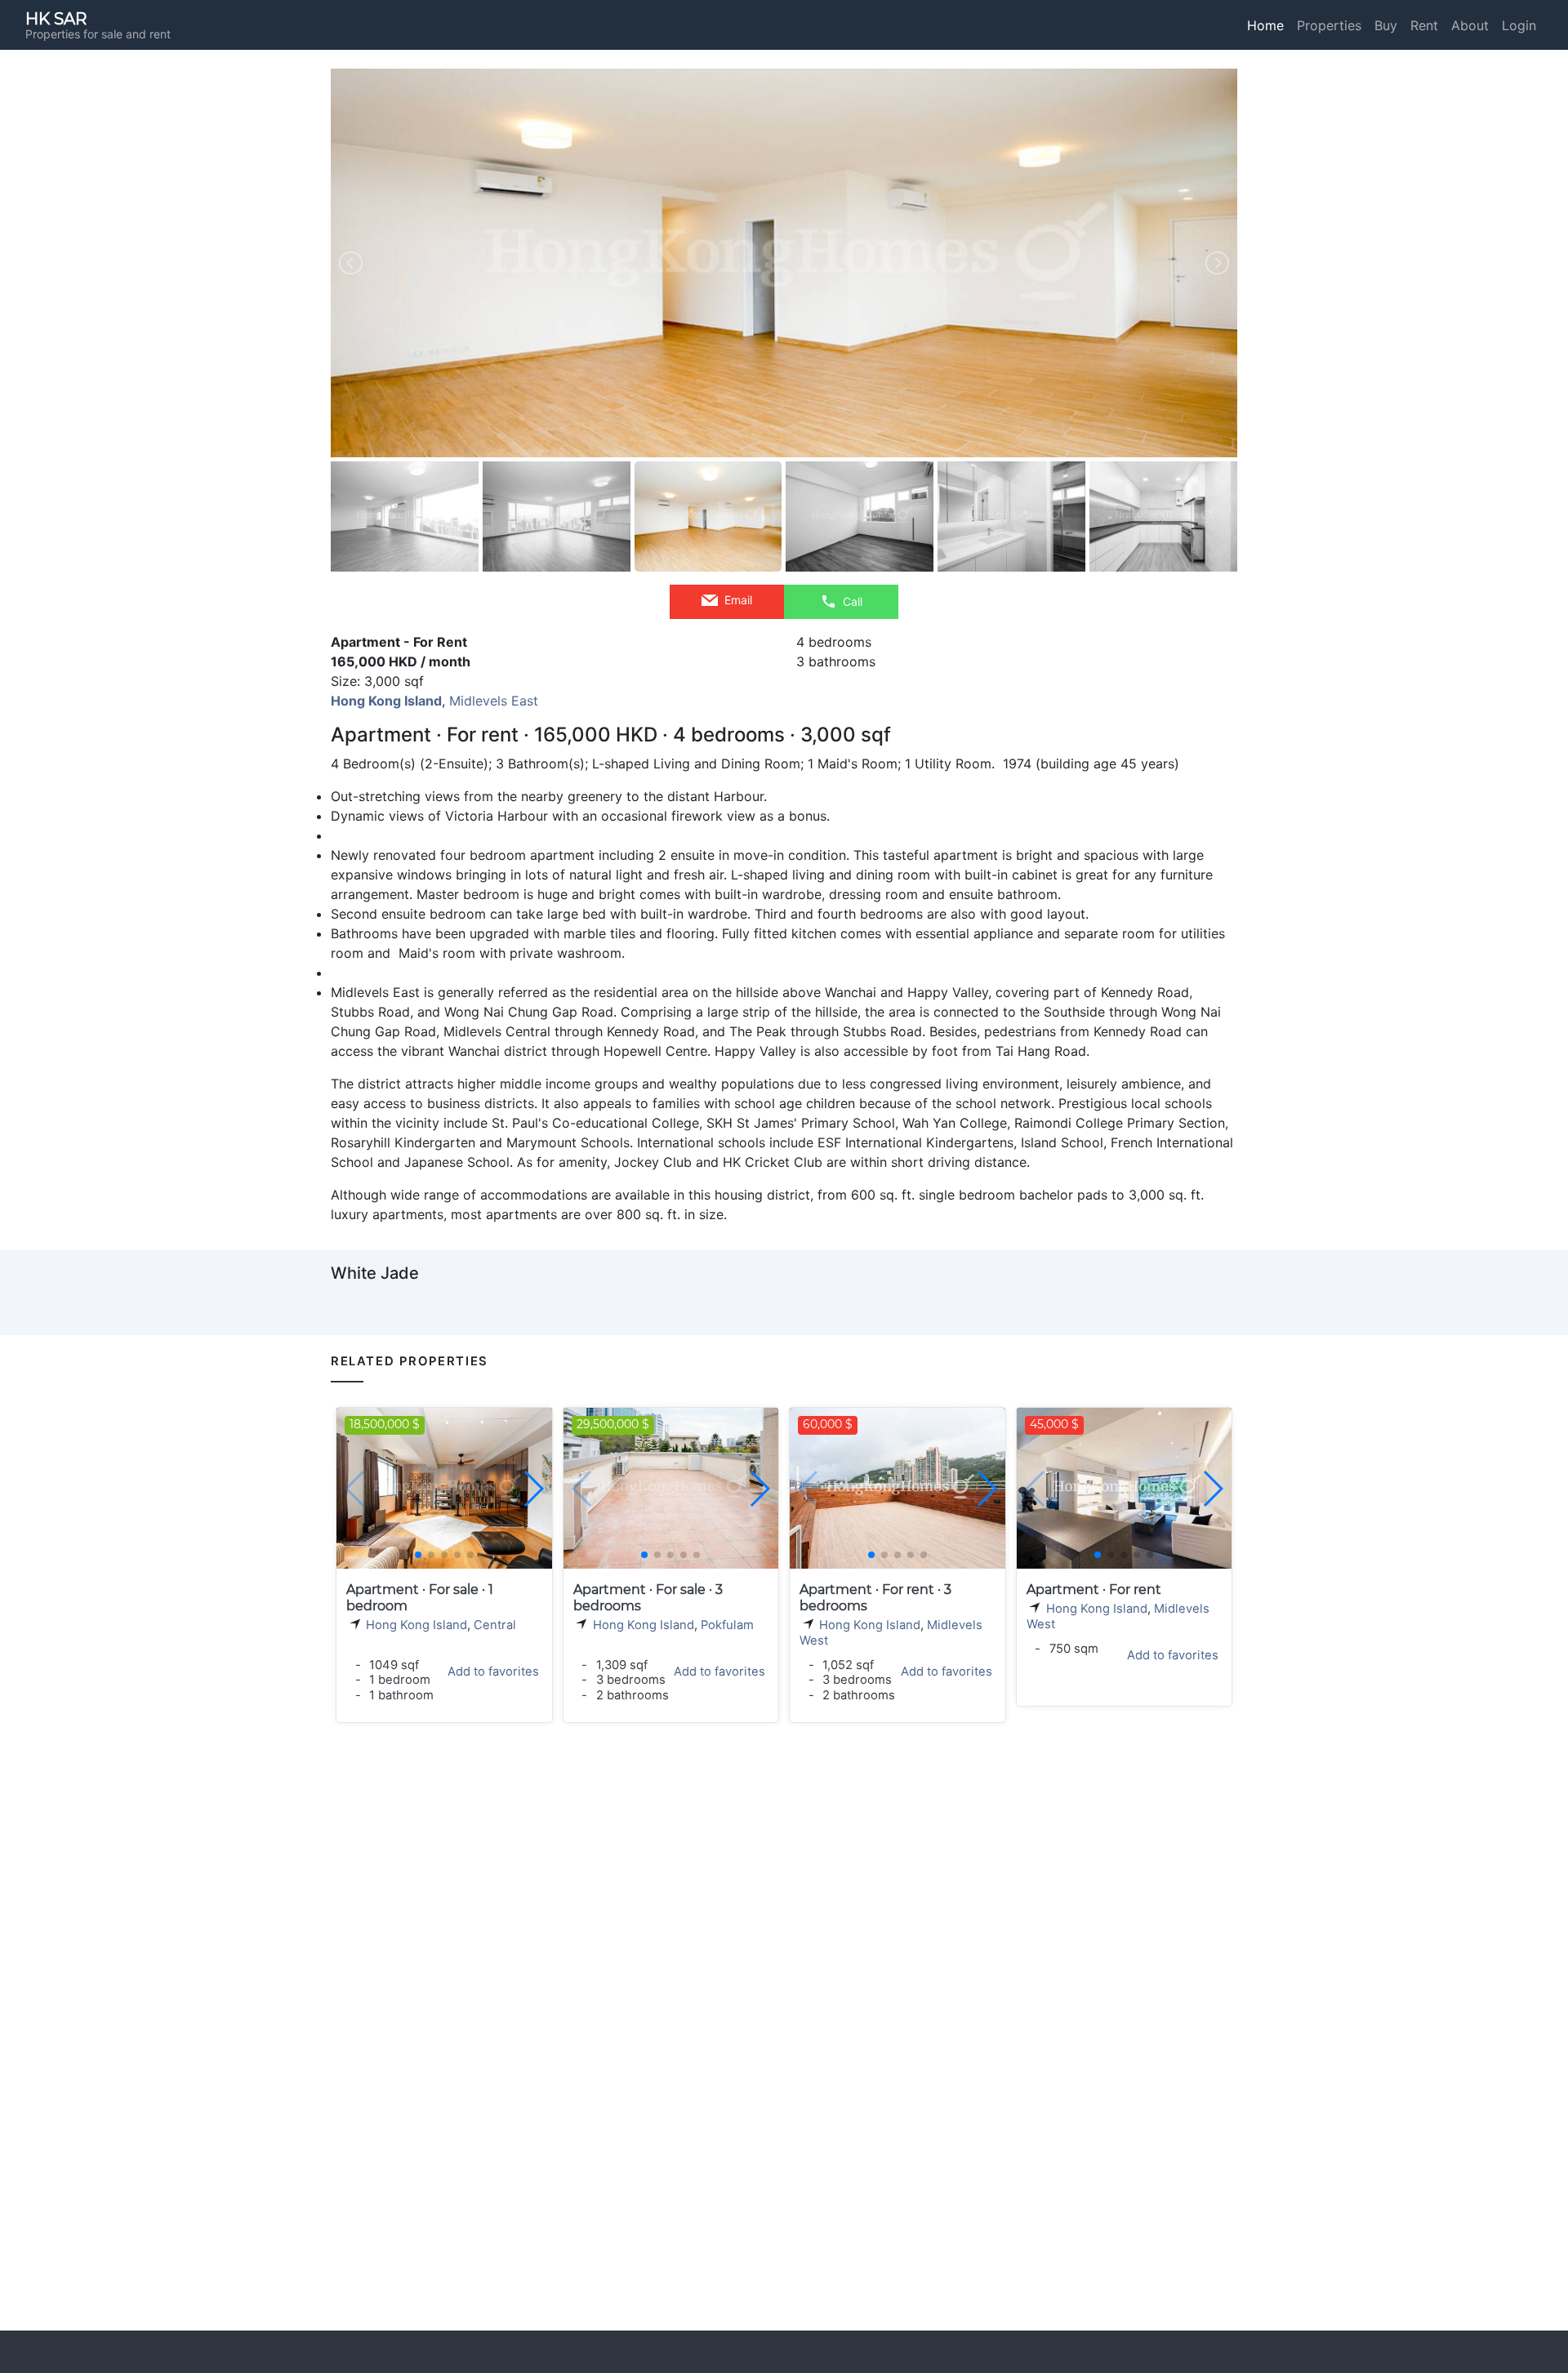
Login (1519, 25)
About (1470, 25)
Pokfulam (727, 1625)
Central (495, 1625)
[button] (533, 1489)
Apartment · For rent (1094, 1589)
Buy (1386, 25)
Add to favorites (493, 1672)
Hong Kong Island (416, 1625)
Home (1265, 25)
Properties (1329, 25)
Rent (1424, 25)
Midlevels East (494, 701)
